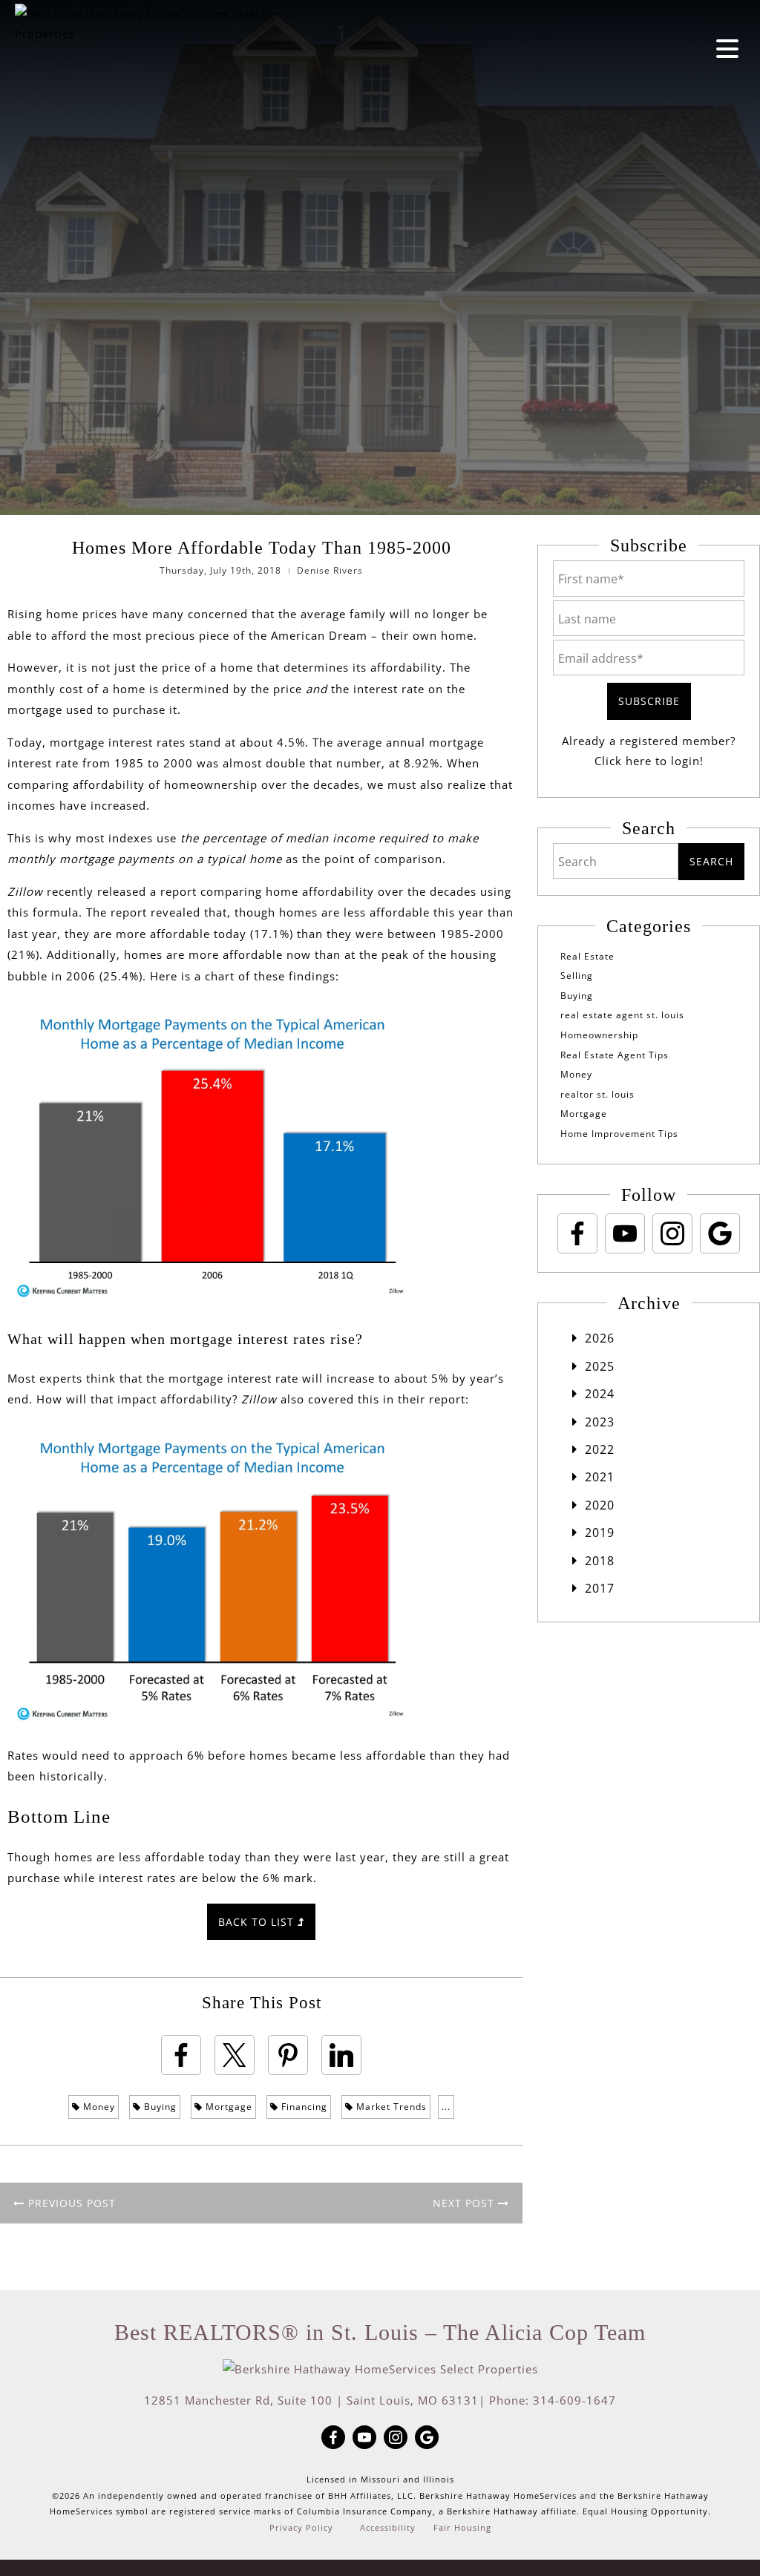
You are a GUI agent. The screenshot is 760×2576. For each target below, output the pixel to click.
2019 (600, 1533)
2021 (600, 1477)
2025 (600, 1366)
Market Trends (390, 2107)
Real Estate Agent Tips (615, 1055)
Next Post (465, 2203)
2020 (600, 1505)
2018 (600, 1561)
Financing (303, 2107)
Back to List (258, 1922)
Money (98, 2107)
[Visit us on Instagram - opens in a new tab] (672, 1233)
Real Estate (587, 956)
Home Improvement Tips (619, 1134)
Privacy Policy (301, 2528)
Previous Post (70, 2203)
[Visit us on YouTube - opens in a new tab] (625, 1233)
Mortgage (227, 2107)
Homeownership (599, 1035)
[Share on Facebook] (181, 2055)
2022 (600, 1449)
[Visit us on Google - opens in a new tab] (720, 1233)
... (446, 2107)
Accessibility (388, 2528)
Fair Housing (462, 2528)
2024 (600, 1394)
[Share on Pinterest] (288, 2055)
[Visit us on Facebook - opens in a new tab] (577, 1233)
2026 (600, 1338)
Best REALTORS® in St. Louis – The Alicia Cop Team (380, 2332)
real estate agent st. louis (622, 1015)
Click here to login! (649, 761)
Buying (159, 2107)
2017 (600, 1588)
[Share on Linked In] (341, 2055)
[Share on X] (235, 2055)
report (178, 891)
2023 (600, 1422)
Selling (577, 976)
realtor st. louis (597, 1094)
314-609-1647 (574, 2400)
